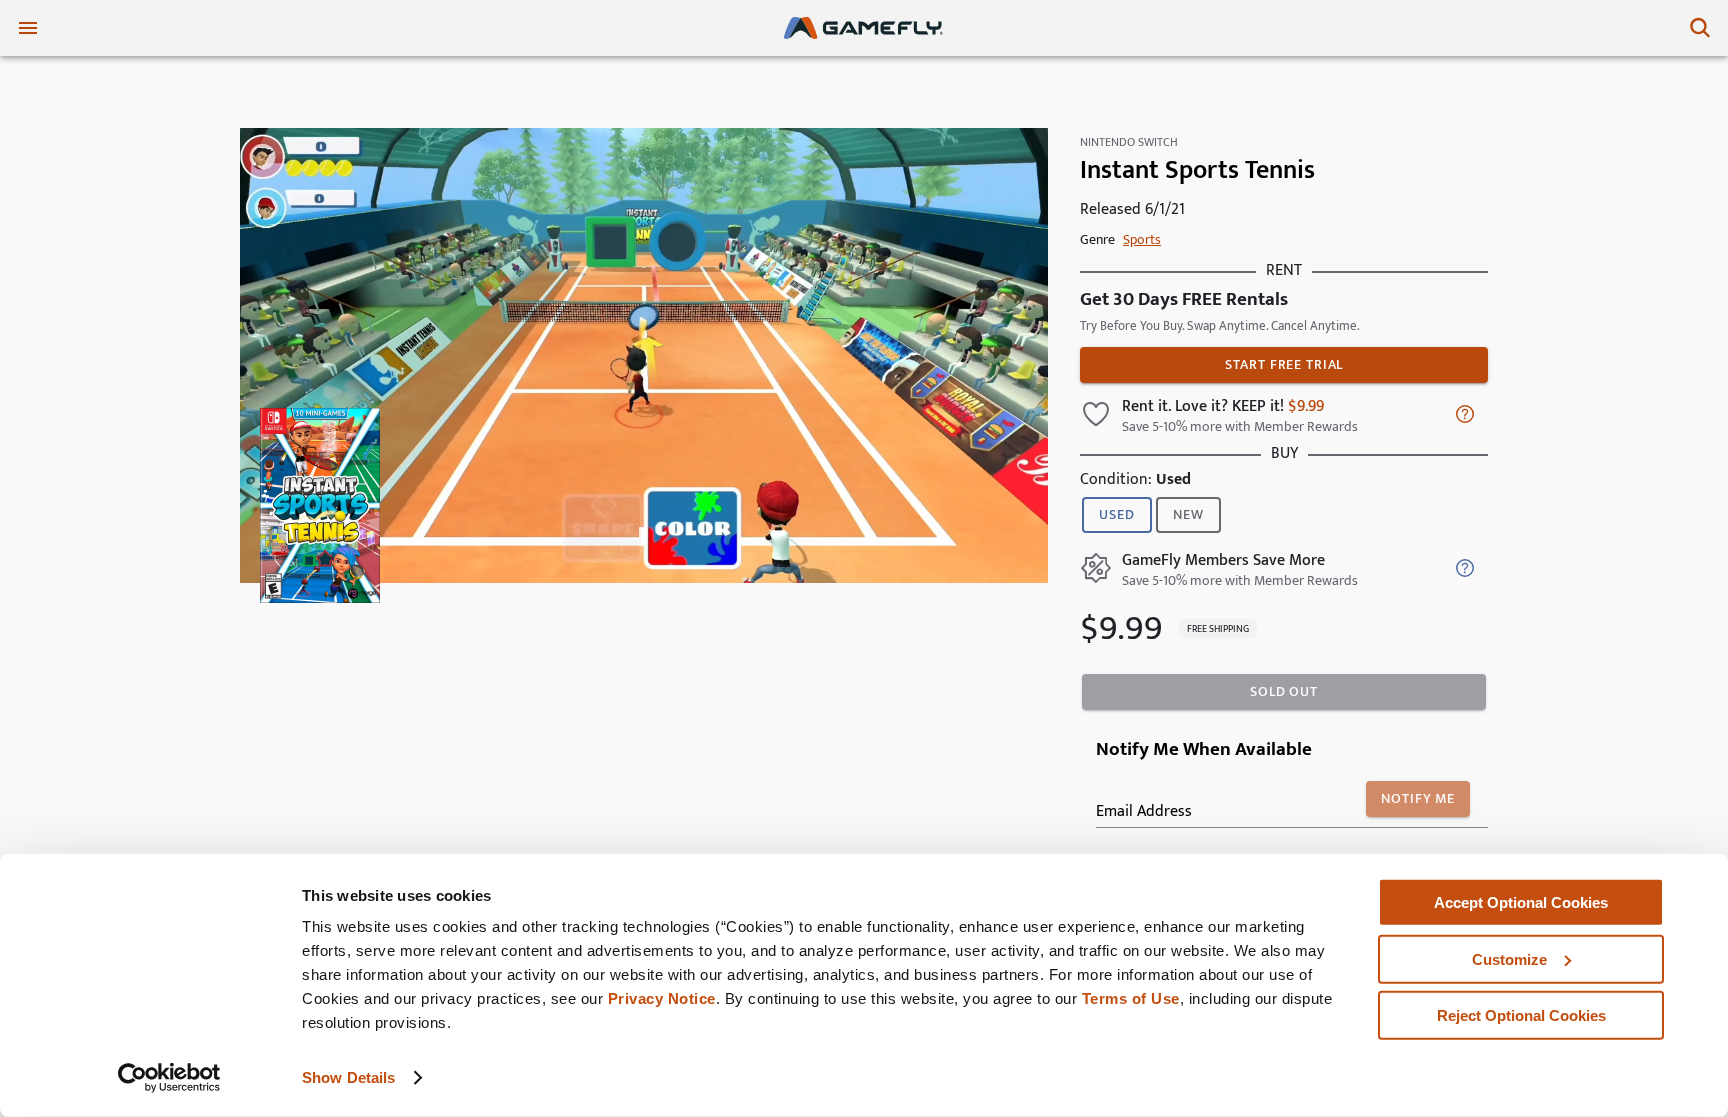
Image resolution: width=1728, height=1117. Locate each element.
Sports (1142, 239)
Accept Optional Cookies (1521, 902)
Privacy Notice (662, 998)
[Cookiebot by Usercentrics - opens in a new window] (169, 1078)
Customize (1509, 958)
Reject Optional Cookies (1521, 1015)
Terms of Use (1131, 998)
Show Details (348, 1077)
